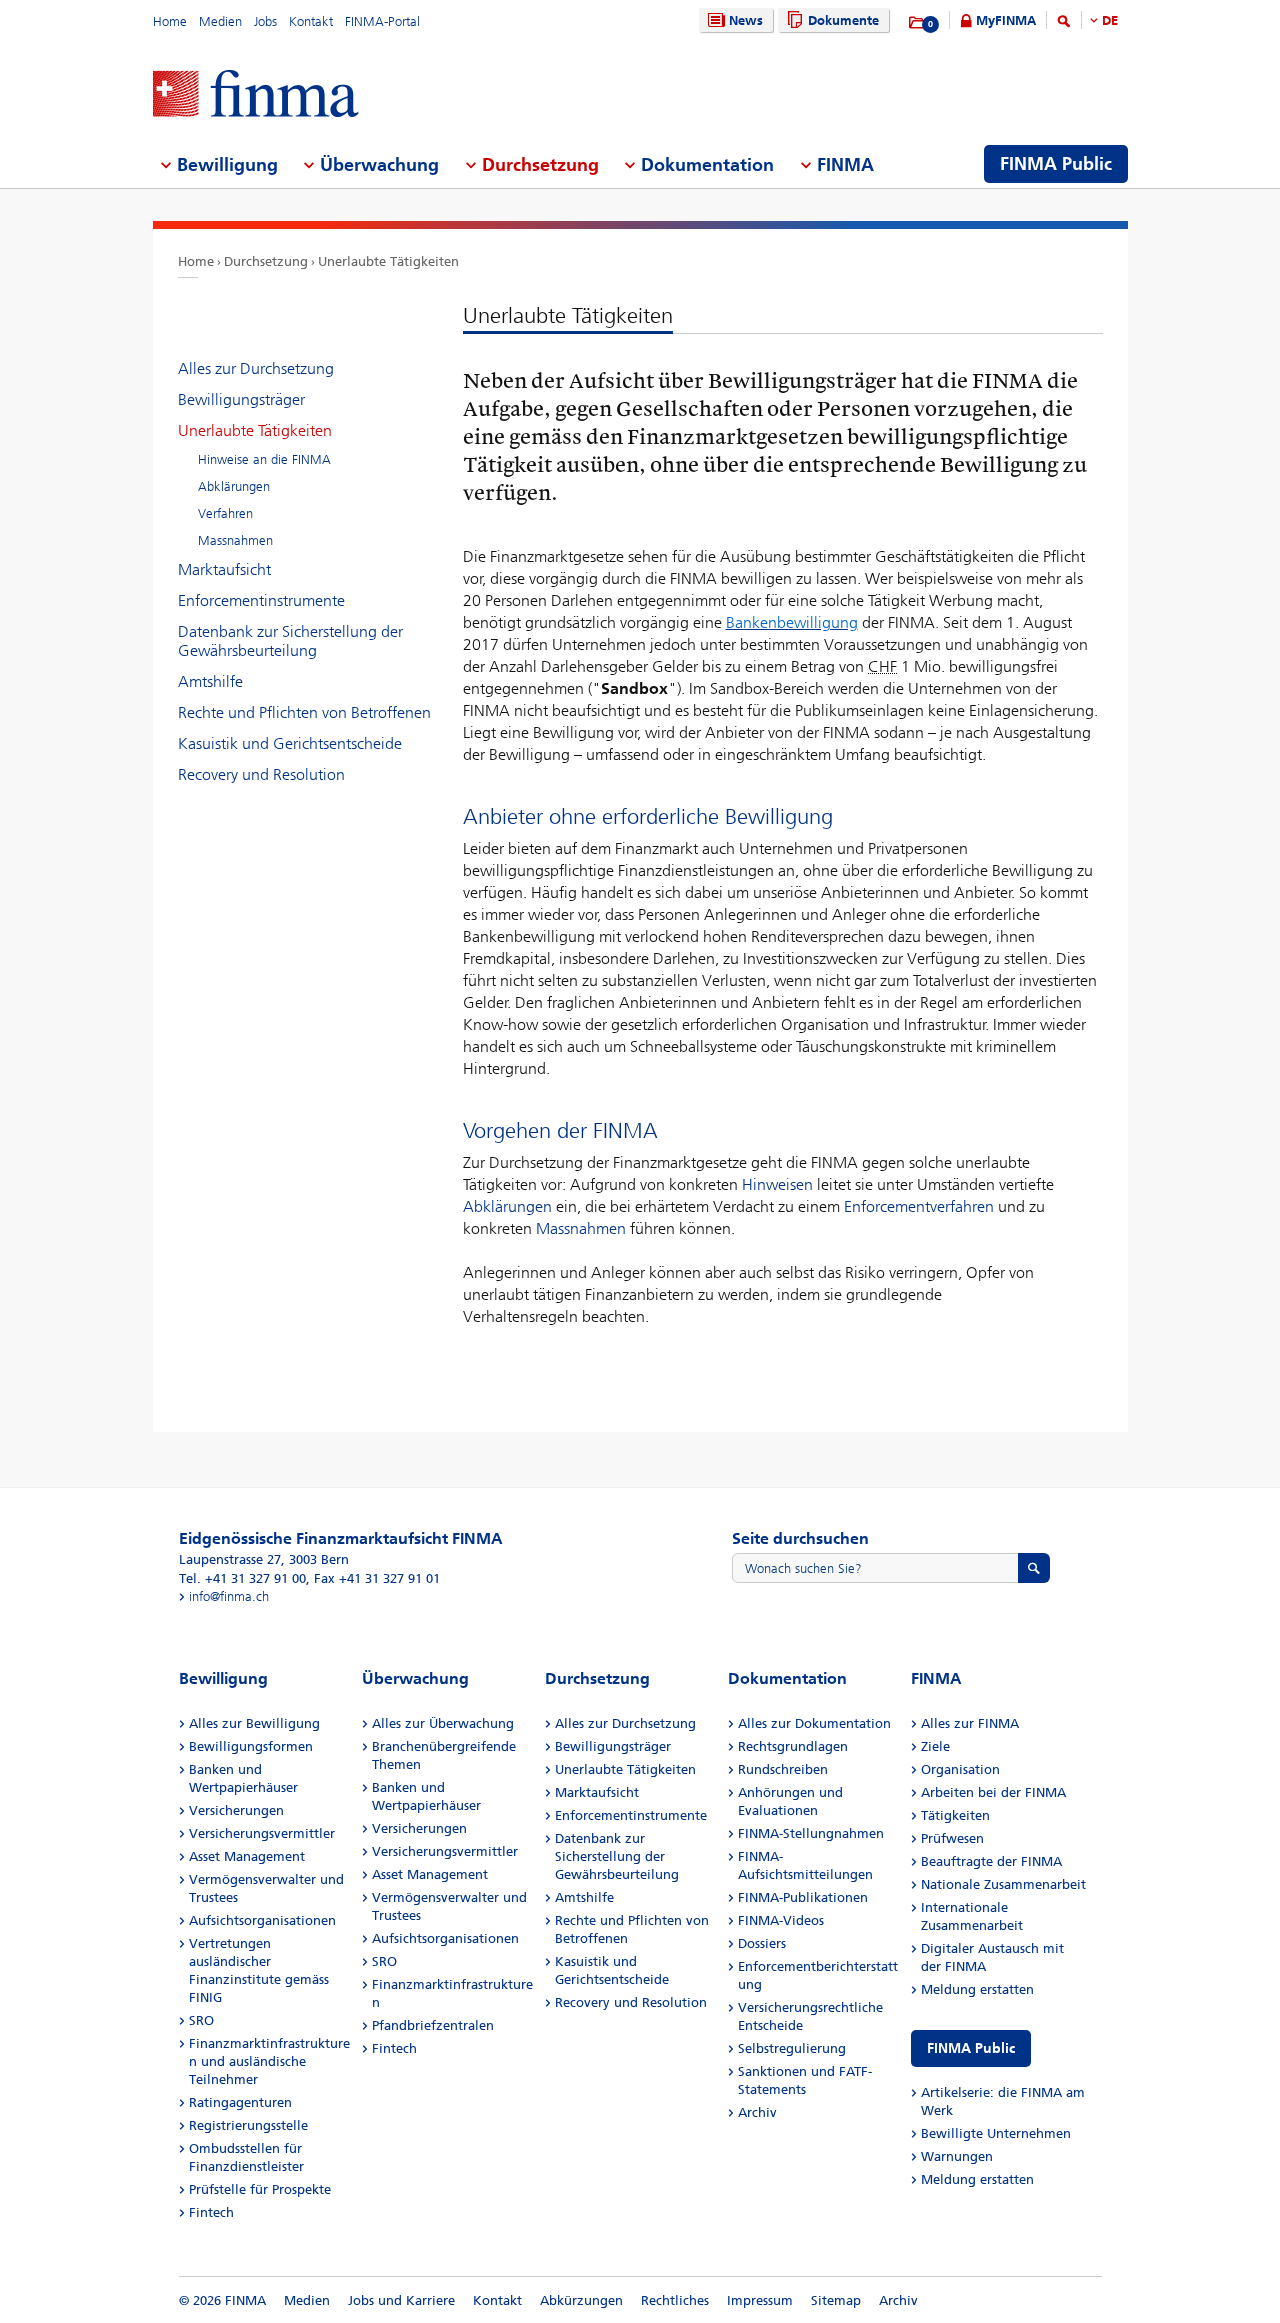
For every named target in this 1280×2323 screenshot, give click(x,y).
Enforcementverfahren (919, 1206)
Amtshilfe (210, 681)
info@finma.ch (229, 1596)
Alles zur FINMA (970, 1723)
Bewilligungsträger (241, 399)
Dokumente (843, 20)
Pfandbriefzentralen (433, 2025)
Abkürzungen (581, 2300)
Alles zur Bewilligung (254, 1723)
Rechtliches (675, 2300)
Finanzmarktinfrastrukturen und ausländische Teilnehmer (269, 2061)
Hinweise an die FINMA (264, 459)
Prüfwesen (952, 1838)
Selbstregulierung (792, 2048)
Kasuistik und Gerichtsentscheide (290, 743)
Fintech (211, 2212)
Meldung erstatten (977, 1989)
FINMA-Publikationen (803, 1897)
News (746, 20)
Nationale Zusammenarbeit (1003, 1884)
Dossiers (762, 1943)
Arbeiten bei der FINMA (993, 1792)
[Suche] (1064, 24)
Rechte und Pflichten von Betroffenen (304, 712)
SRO (201, 2020)
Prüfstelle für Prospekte (260, 2189)
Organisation (960, 1769)
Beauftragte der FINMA (991, 1861)
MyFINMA (1006, 20)
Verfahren (225, 513)
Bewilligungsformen (251, 1746)
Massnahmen (581, 1228)
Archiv (757, 2112)
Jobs (265, 21)
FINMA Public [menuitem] (1056, 164)
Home (170, 21)
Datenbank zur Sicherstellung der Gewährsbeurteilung (290, 641)
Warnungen (957, 2156)
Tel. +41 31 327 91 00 (242, 1578)
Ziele (935, 1746)
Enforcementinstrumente (261, 600)
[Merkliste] (917, 23)
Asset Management (247, 1856)
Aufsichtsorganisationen (262, 1920)
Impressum (760, 2300)
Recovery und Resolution (261, 774)
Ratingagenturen (240, 2102)
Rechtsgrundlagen (793, 1746)
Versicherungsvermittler (262, 1833)
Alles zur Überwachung (443, 1723)
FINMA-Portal (382, 21)
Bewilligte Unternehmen (996, 2133)
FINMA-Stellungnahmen (811, 1833)
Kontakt (311, 21)
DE (1110, 20)
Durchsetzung (266, 261)
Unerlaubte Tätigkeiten (388, 261)
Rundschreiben (783, 1769)
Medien (220, 21)
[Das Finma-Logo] (256, 95)
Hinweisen (777, 1184)
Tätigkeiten (955, 1815)
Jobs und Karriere (401, 2300)
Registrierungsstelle (248, 2125)
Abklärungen (507, 1206)
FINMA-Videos (781, 1920)
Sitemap (836, 2300)
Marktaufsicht (224, 569)
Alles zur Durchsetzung (256, 368)
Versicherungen (236, 1810)
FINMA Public (971, 2048)
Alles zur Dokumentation (814, 1723)
